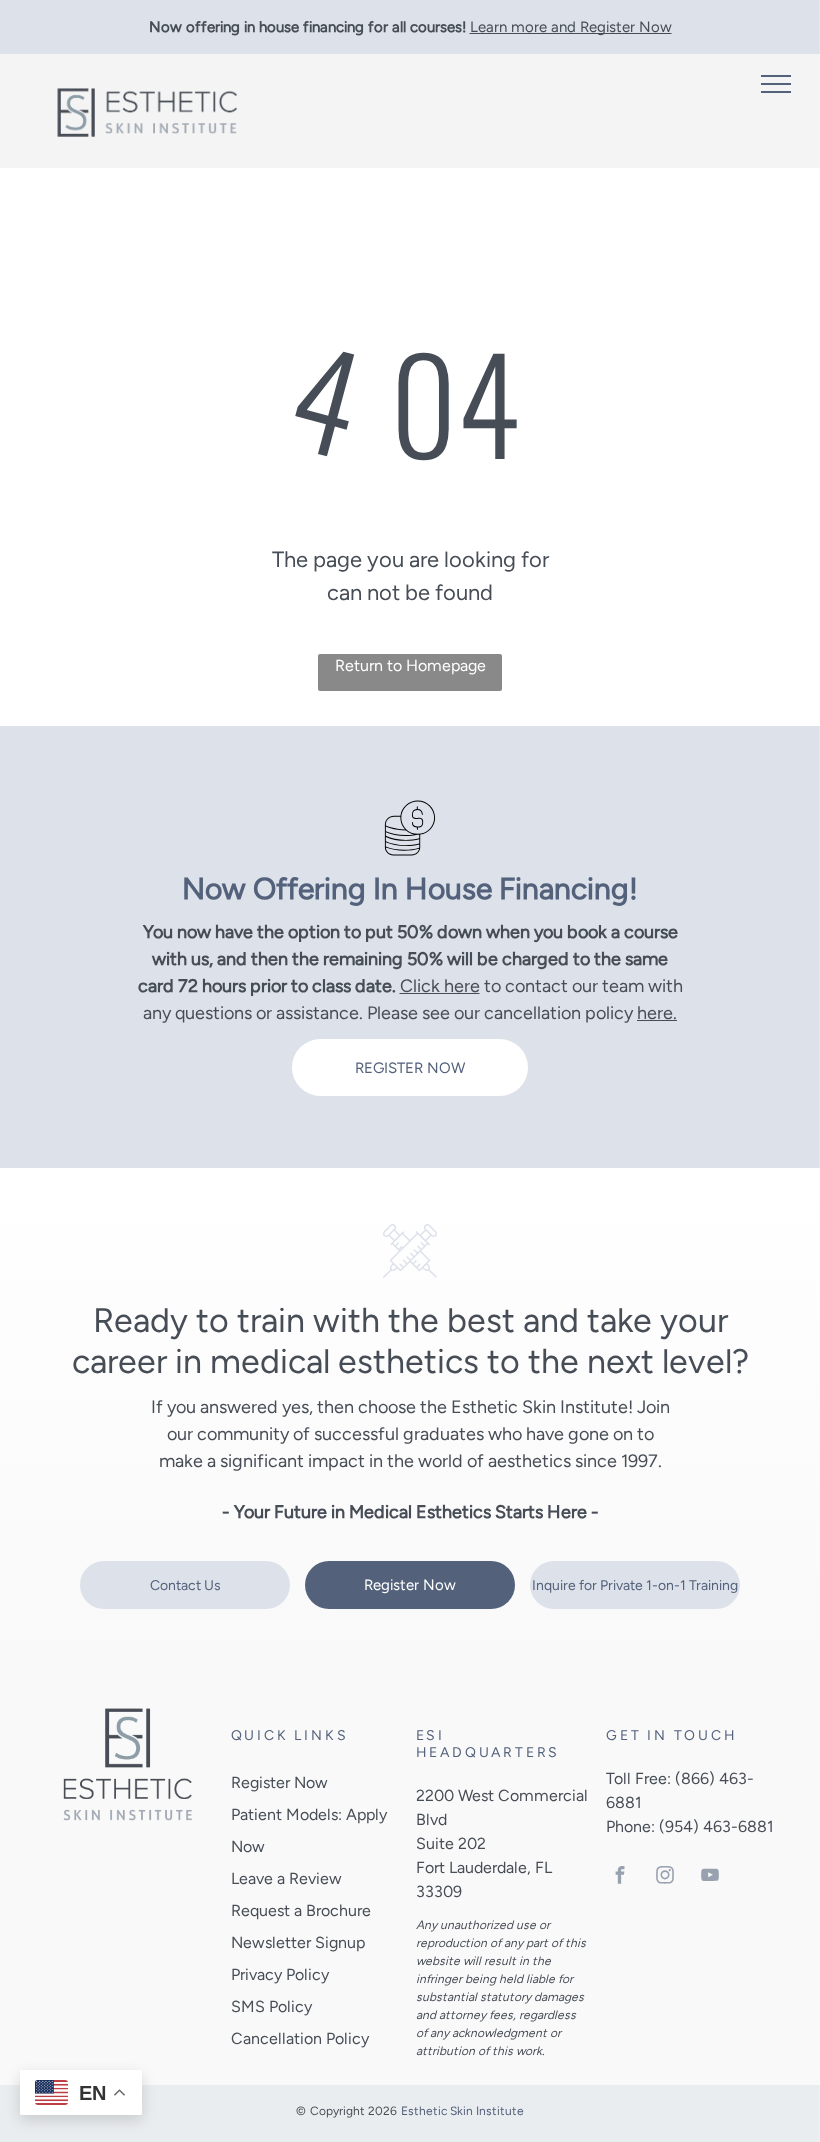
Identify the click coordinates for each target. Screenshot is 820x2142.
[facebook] (620, 1877)
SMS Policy (271, 2006)
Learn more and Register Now (571, 27)
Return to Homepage (410, 665)
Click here (440, 986)
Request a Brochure (301, 1910)
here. (657, 1013)
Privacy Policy (280, 1974)
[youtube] (710, 1877)
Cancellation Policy (300, 2038)
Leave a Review (286, 1878)
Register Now (279, 1782)
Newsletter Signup (298, 1942)
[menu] (776, 84)
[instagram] (665, 1877)
